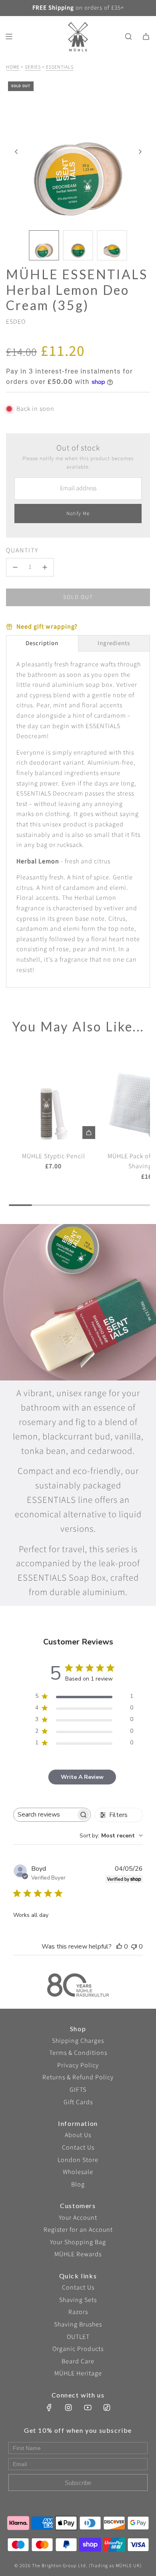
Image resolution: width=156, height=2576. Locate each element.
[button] (16, 152)
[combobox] (111, 1836)
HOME (13, 67)
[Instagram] (68, 2408)
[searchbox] (45, 1815)
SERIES (33, 67)
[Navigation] (9, 37)
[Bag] (146, 37)
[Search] (128, 37)
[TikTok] (107, 2408)
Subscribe (78, 2483)
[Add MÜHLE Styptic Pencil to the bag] (89, 1133)
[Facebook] (49, 2408)
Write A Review (82, 1777)
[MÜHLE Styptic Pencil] (54, 1097)
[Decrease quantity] (15, 567)
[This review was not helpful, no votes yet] (134, 1947)
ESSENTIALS (60, 67)
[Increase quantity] (45, 567)
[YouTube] (88, 2408)
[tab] (42, 643)
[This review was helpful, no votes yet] (119, 1947)
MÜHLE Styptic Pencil (54, 1156)
